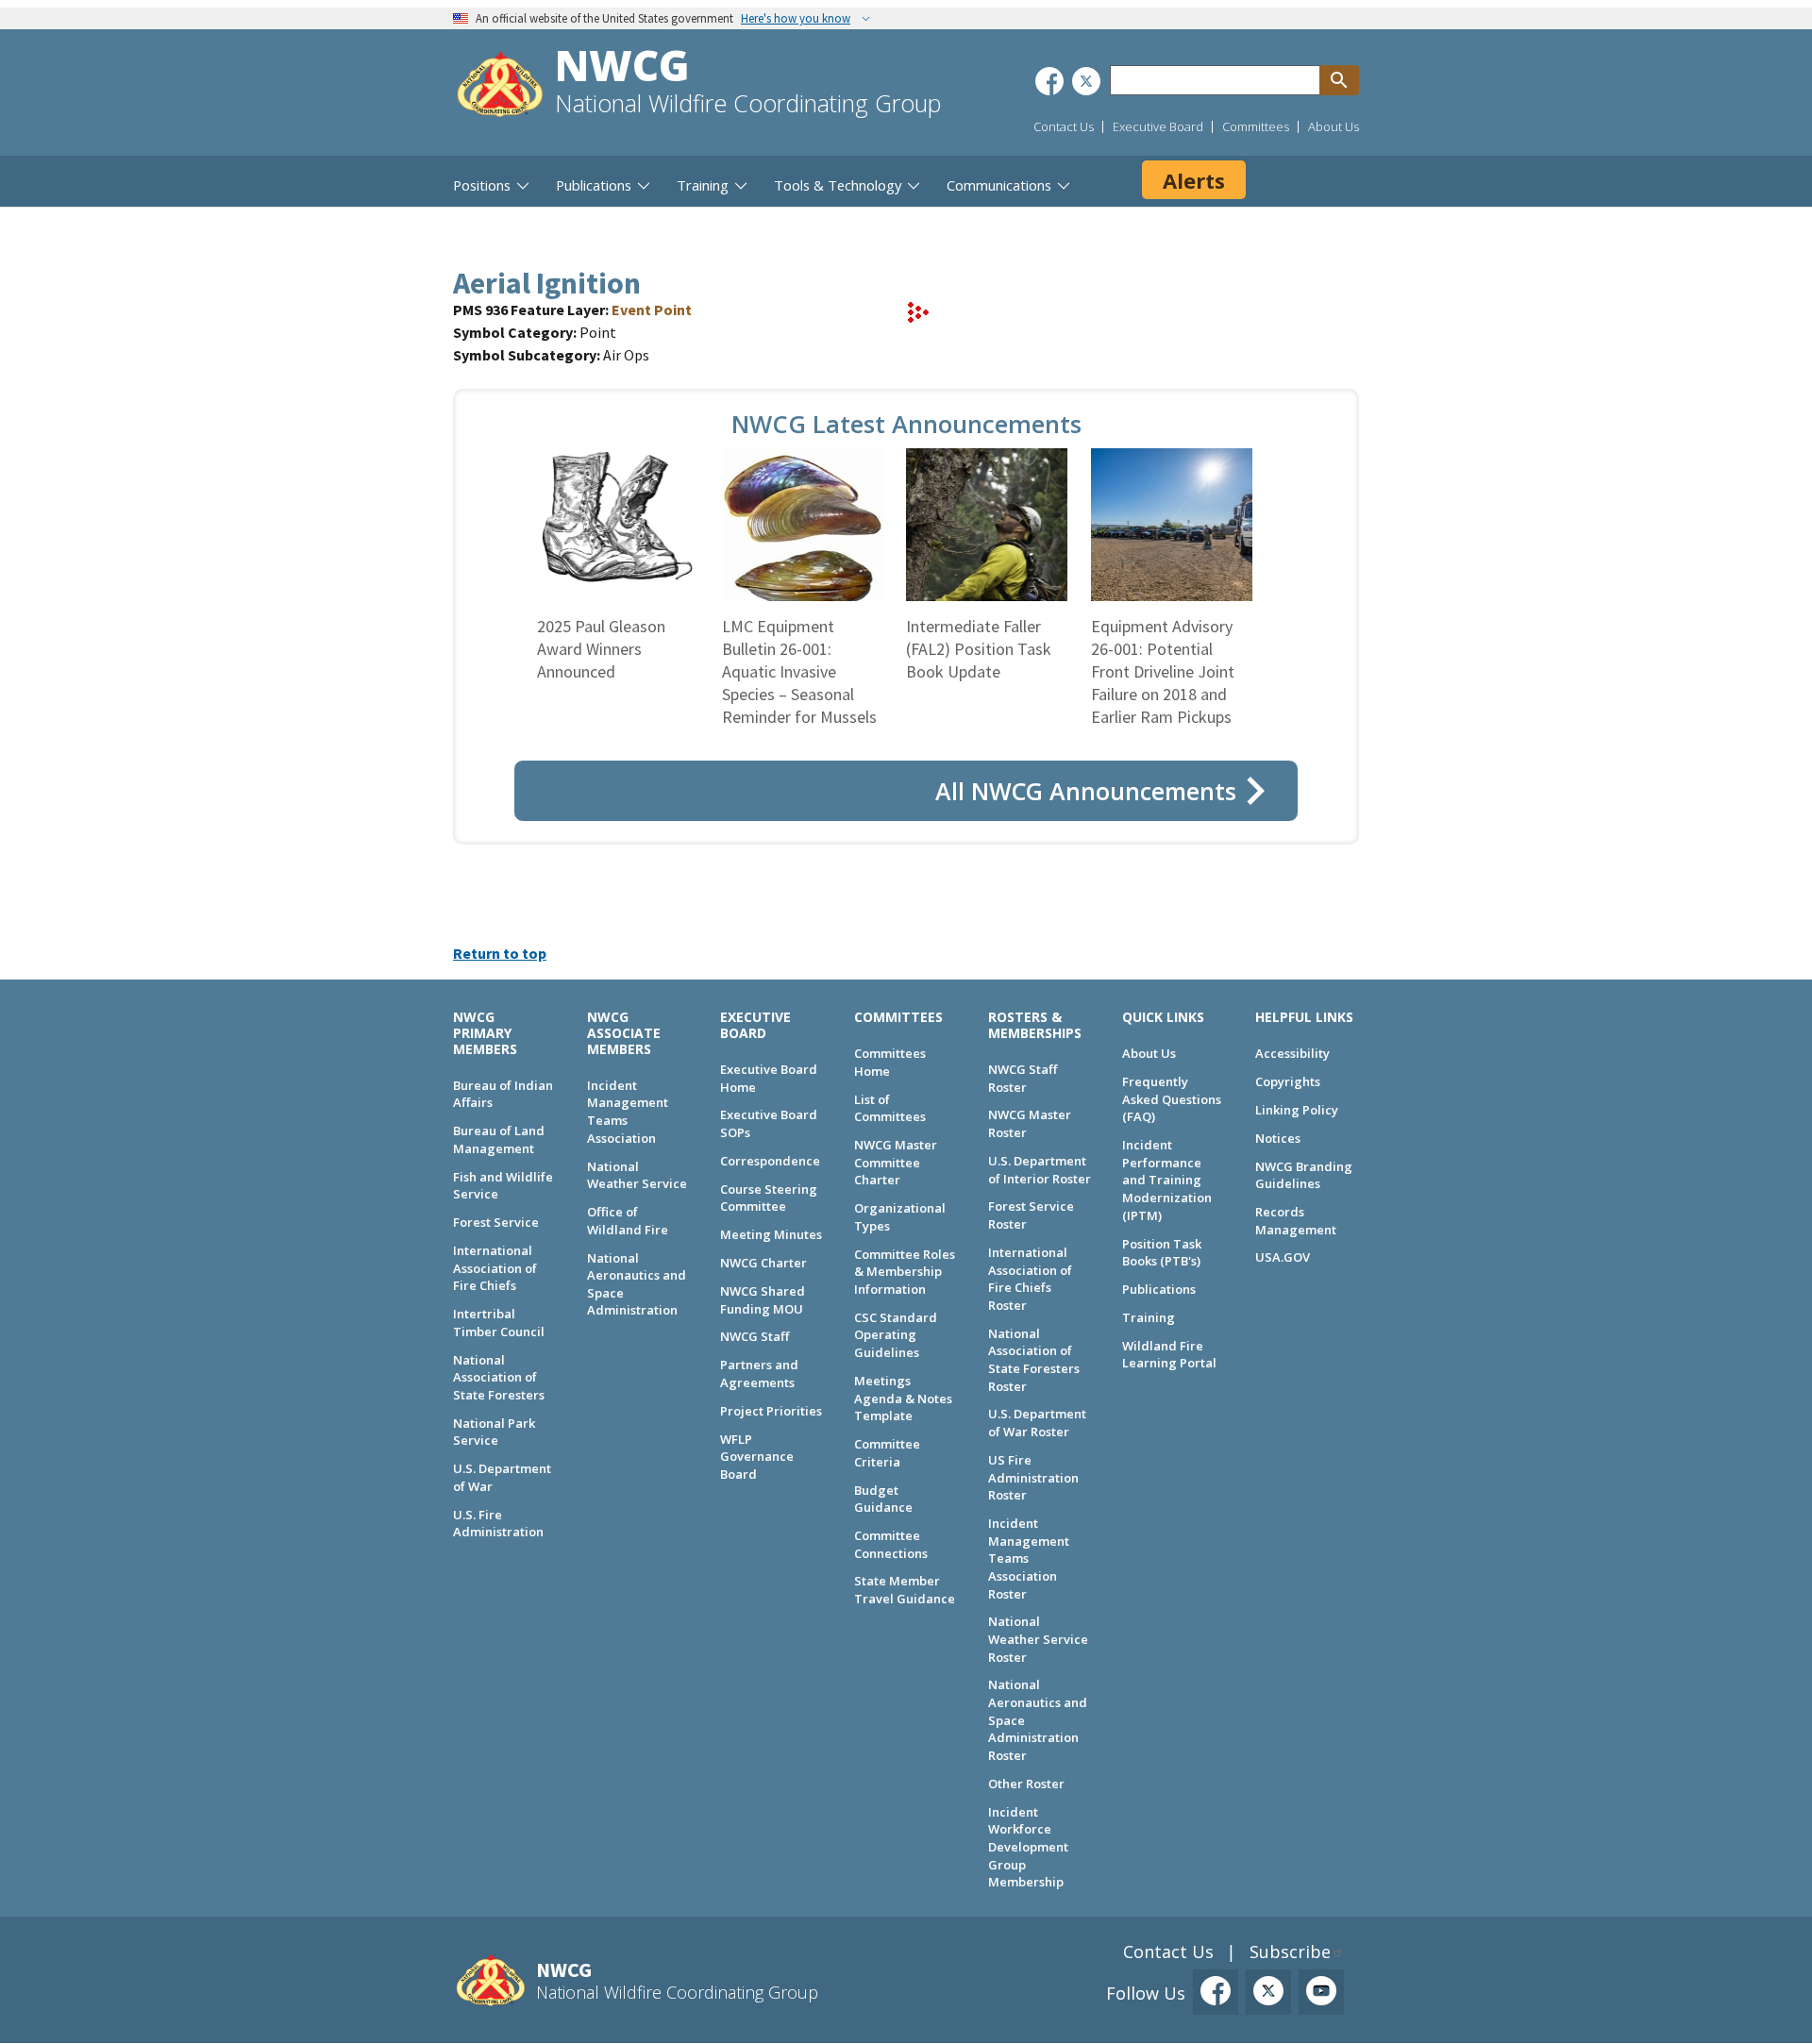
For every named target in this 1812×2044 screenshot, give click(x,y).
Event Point (652, 310)
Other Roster (1026, 1784)
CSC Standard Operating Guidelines (896, 1335)
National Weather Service (637, 1175)
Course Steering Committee (769, 1198)
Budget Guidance (883, 1499)
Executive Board (1158, 126)
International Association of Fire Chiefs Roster (1030, 1279)
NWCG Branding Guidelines (1304, 1175)
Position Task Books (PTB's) (1162, 1253)
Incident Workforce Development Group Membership (1028, 1847)
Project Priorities (771, 1411)
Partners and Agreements (759, 1374)
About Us (1334, 126)
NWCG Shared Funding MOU (763, 1300)
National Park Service (494, 1432)
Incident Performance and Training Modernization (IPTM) (1167, 1180)
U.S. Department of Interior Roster (1040, 1170)
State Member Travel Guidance (905, 1590)
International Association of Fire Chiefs (495, 1268)
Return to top (500, 953)
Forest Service (496, 1222)
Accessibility (1292, 1053)
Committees (1256, 126)
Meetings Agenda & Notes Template (903, 1398)
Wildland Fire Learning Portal (1169, 1355)
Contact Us (1064, 126)
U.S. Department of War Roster (1037, 1423)
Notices (1278, 1138)
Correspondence (770, 1161)
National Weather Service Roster (1038, 1639)
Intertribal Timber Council (499, 1323)
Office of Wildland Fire (628, 1221)
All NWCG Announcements (1086, 791)
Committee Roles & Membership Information (905, 1272)
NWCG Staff (755, 1336)
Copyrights (1288, 1081)
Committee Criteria (887, 1453)
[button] (918, 320)
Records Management (1296, 1221)
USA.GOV (1283, 1257)
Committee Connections (891, 1544)
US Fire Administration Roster (1033, 1477)
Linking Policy (1297, 1110)
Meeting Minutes (771, 1234)
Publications (1159, 1289)
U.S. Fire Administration (498, 1524)
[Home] (500, 86)
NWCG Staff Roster (1023, 1078)
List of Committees (890, 1108)
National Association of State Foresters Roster (1034, 1360)
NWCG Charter (763, 1263)
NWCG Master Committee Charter (896, 1162)
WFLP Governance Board (757, 1457)
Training (1149, 1317)
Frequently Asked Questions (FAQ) (1172, 1099)
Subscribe (1290, 1952)
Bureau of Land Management (499, 1139)
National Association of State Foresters (499, 1377)
